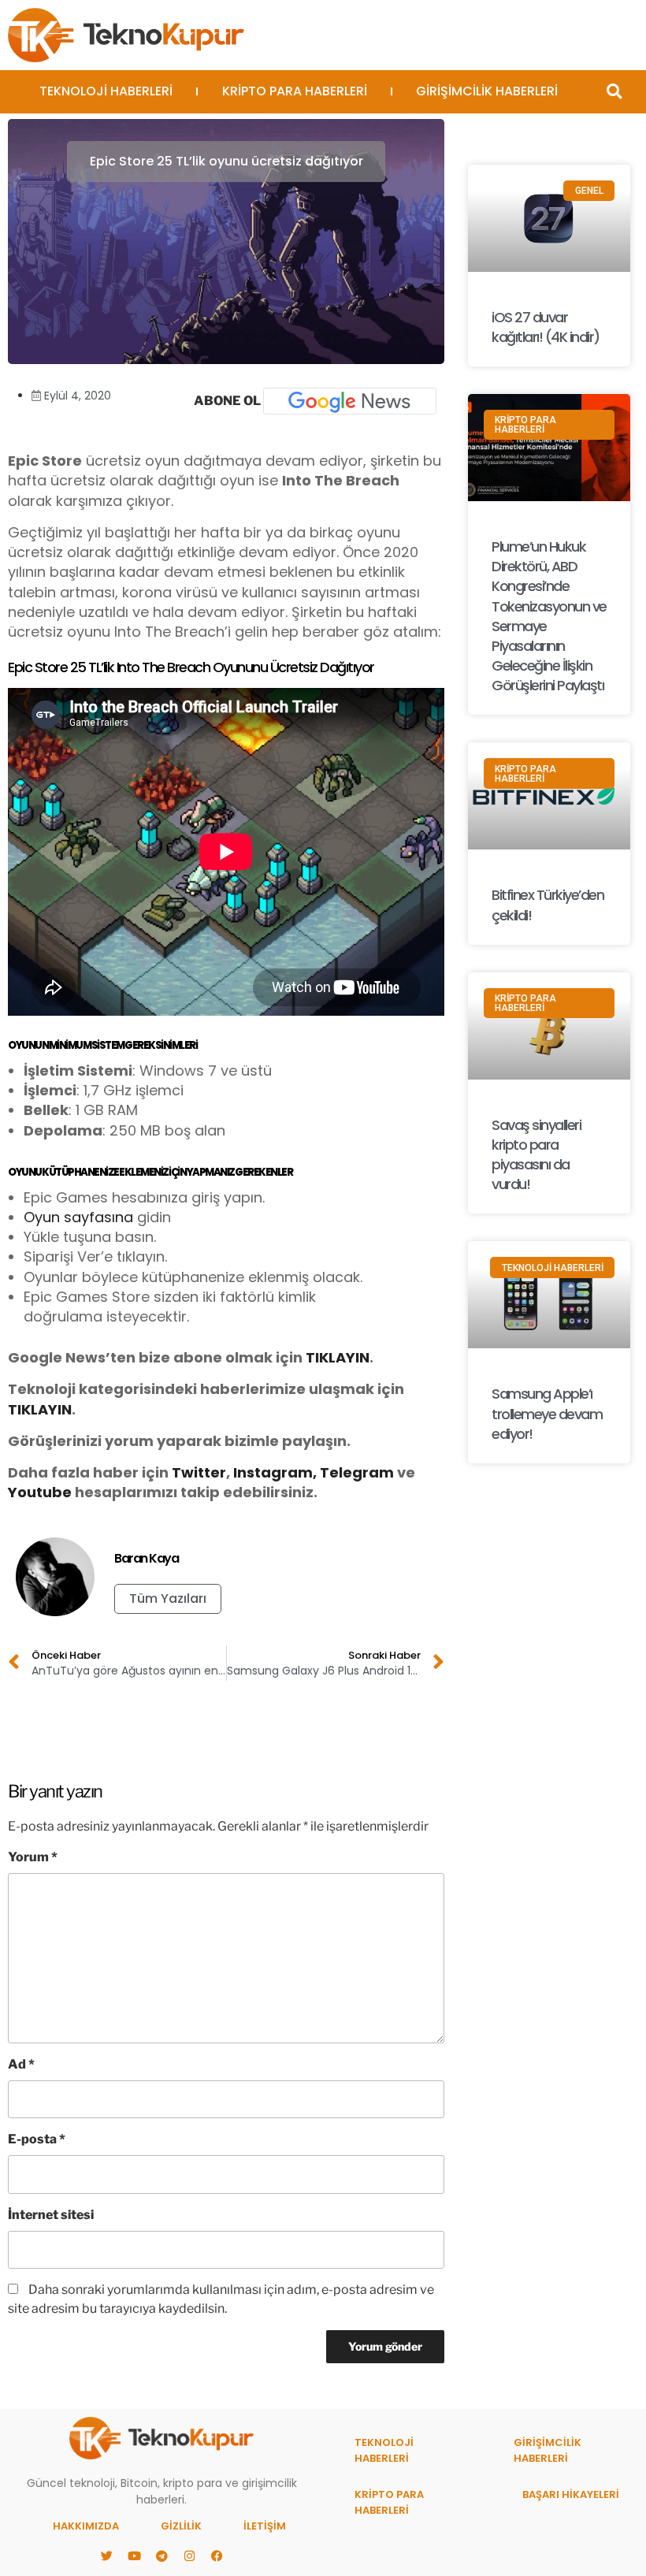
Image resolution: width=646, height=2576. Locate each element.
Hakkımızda (86, 2526)
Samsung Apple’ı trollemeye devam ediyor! (547, 1413)
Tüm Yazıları (168, 1598)
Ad (21, 2064)
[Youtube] (134, 2556)
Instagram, (275, 1472)
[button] (614, 92)
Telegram (357, 1472)
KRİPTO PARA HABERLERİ (295, 91)
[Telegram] (161, 2556)
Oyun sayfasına (78, 1217)
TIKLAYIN (338, 1357)
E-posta (37, 2139)
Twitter (199, 1472)
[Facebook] (217, 2556)
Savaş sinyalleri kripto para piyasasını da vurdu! (536, 1155)
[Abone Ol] (350, 401)
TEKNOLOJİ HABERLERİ (106, 91)
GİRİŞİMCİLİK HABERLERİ (487, 91)
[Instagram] (189, 2556)
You (22, 1492)
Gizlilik (181, 2526)
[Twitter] (106, 2556)
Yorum (33, 1857)
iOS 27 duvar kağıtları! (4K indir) (546, 327)
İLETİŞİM (265, 2526)
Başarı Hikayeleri (571, 2494)
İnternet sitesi (51, 2215)
